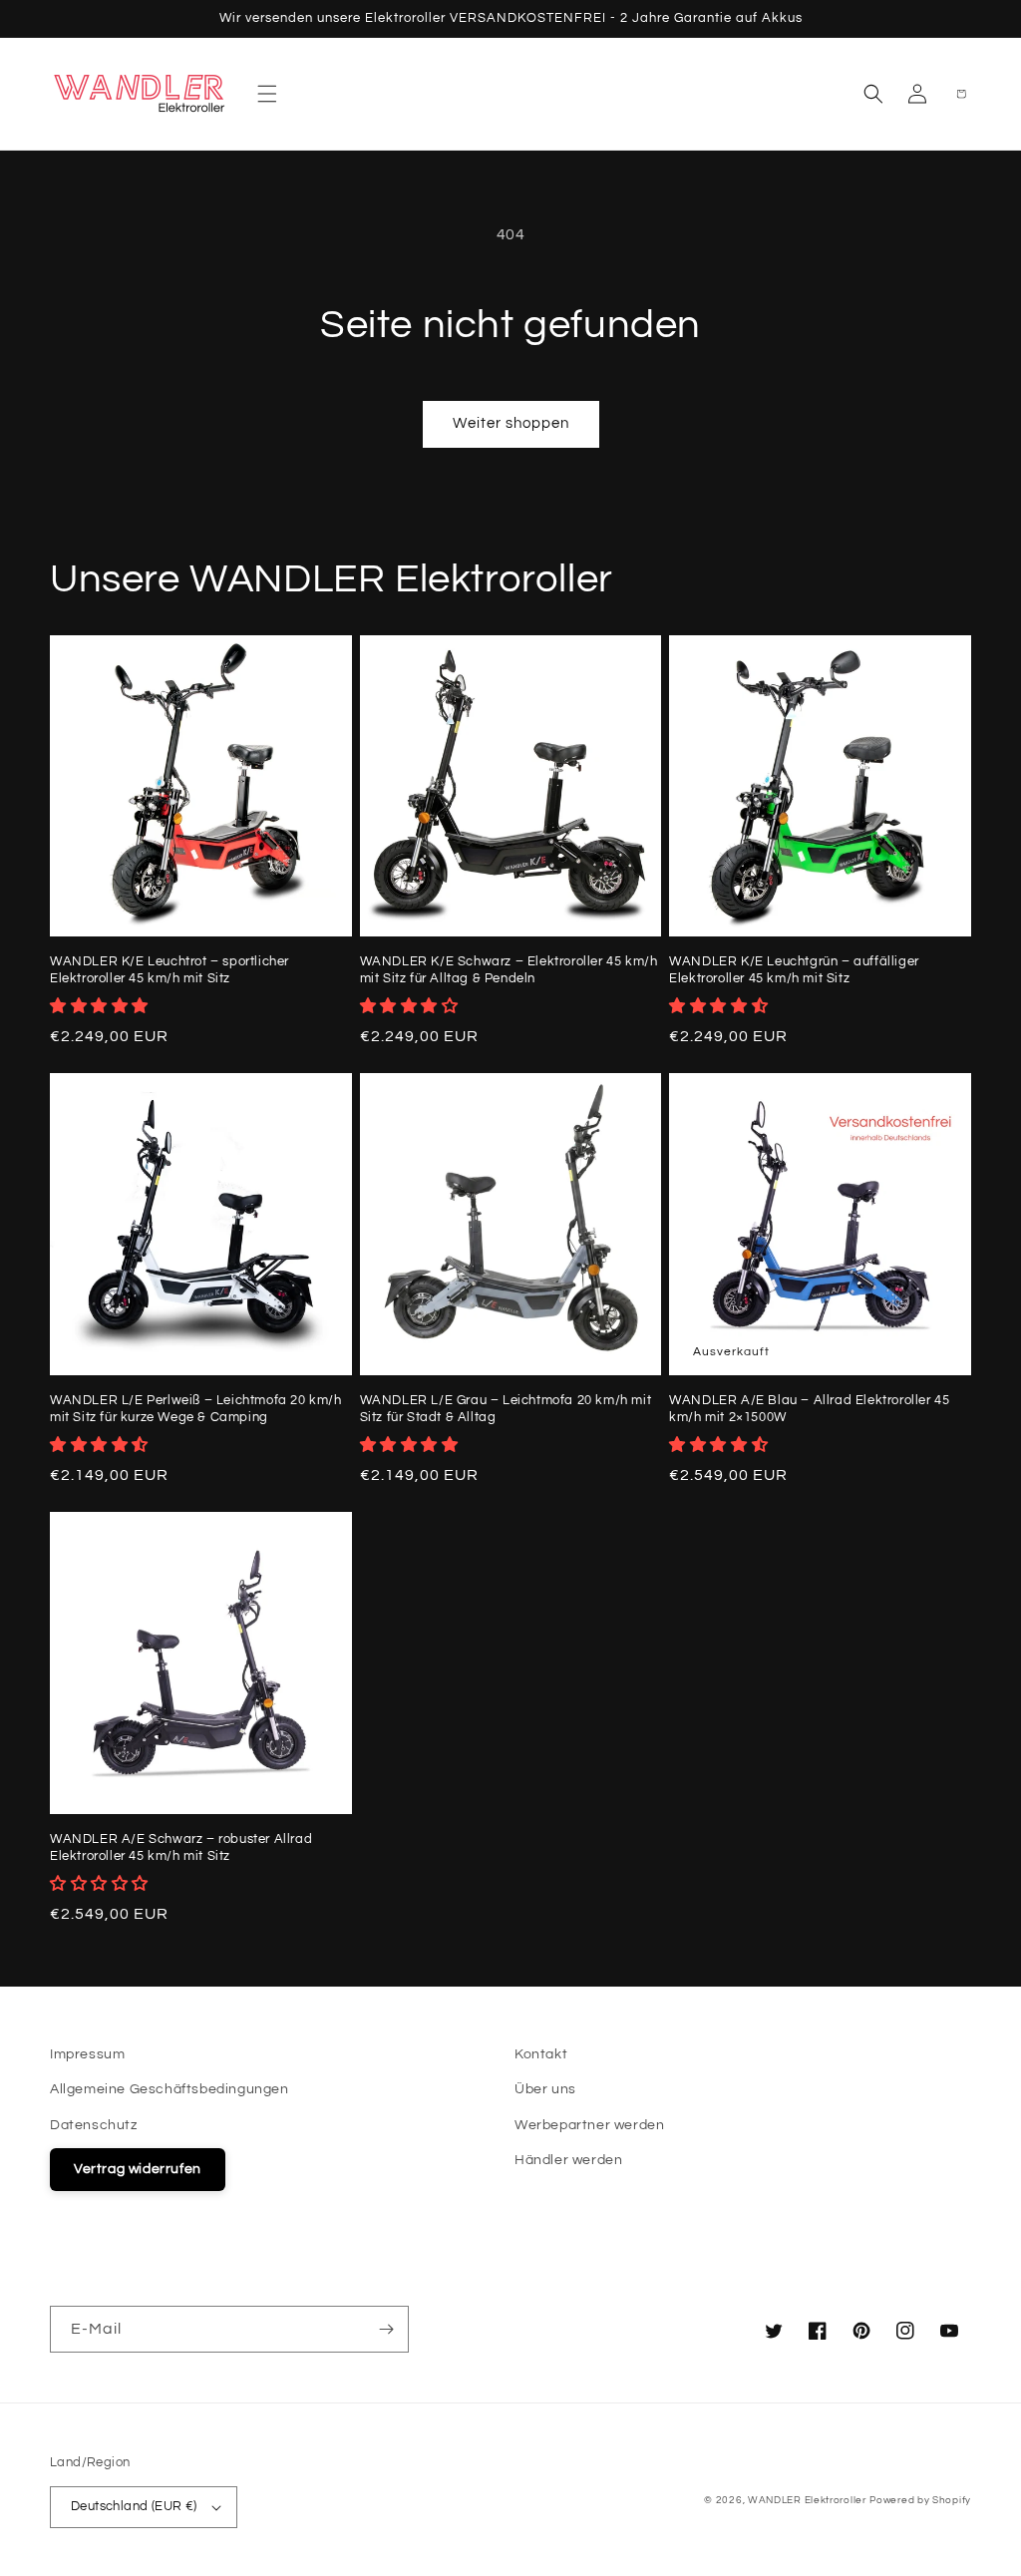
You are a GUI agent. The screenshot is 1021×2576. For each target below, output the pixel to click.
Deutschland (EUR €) (134, 2506)
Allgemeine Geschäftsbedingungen (170, 2089)
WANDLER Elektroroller (807, 2500)
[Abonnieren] (386, 2329)
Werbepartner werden (589, 2125)
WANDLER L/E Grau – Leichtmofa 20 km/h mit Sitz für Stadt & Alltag (506, 1409)
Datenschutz (94, 2125)
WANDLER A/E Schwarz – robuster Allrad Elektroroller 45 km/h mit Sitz (181, 1847)
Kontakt (541, 2054)
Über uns (545, 2089)
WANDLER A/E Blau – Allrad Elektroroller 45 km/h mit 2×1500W (809, 1409)
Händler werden (568, 2160)
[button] (267, 94)
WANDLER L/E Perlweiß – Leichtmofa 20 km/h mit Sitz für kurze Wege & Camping (196, 1409)
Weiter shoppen (511, 423)
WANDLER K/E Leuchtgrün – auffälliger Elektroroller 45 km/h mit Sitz (794, 970)
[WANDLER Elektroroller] (140, 93)
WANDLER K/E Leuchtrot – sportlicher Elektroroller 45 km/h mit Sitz (170, 970)
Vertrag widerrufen (138, 2169)
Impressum (87, 2054)
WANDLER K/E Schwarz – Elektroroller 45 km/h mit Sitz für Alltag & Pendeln (509, 970)
